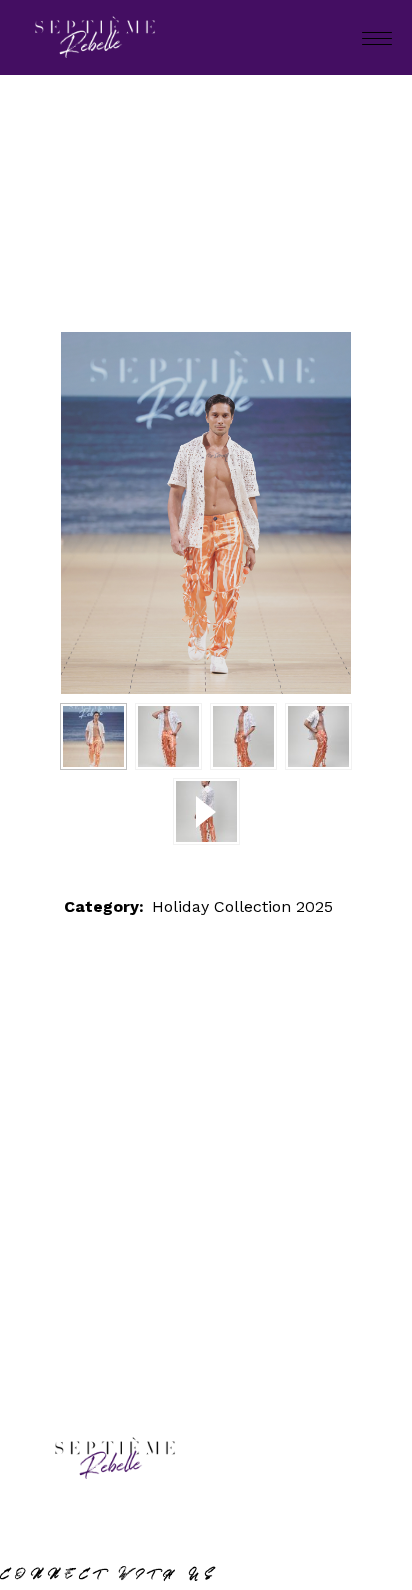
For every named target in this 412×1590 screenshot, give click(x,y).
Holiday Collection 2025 (230, 223)
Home (88, 223)
